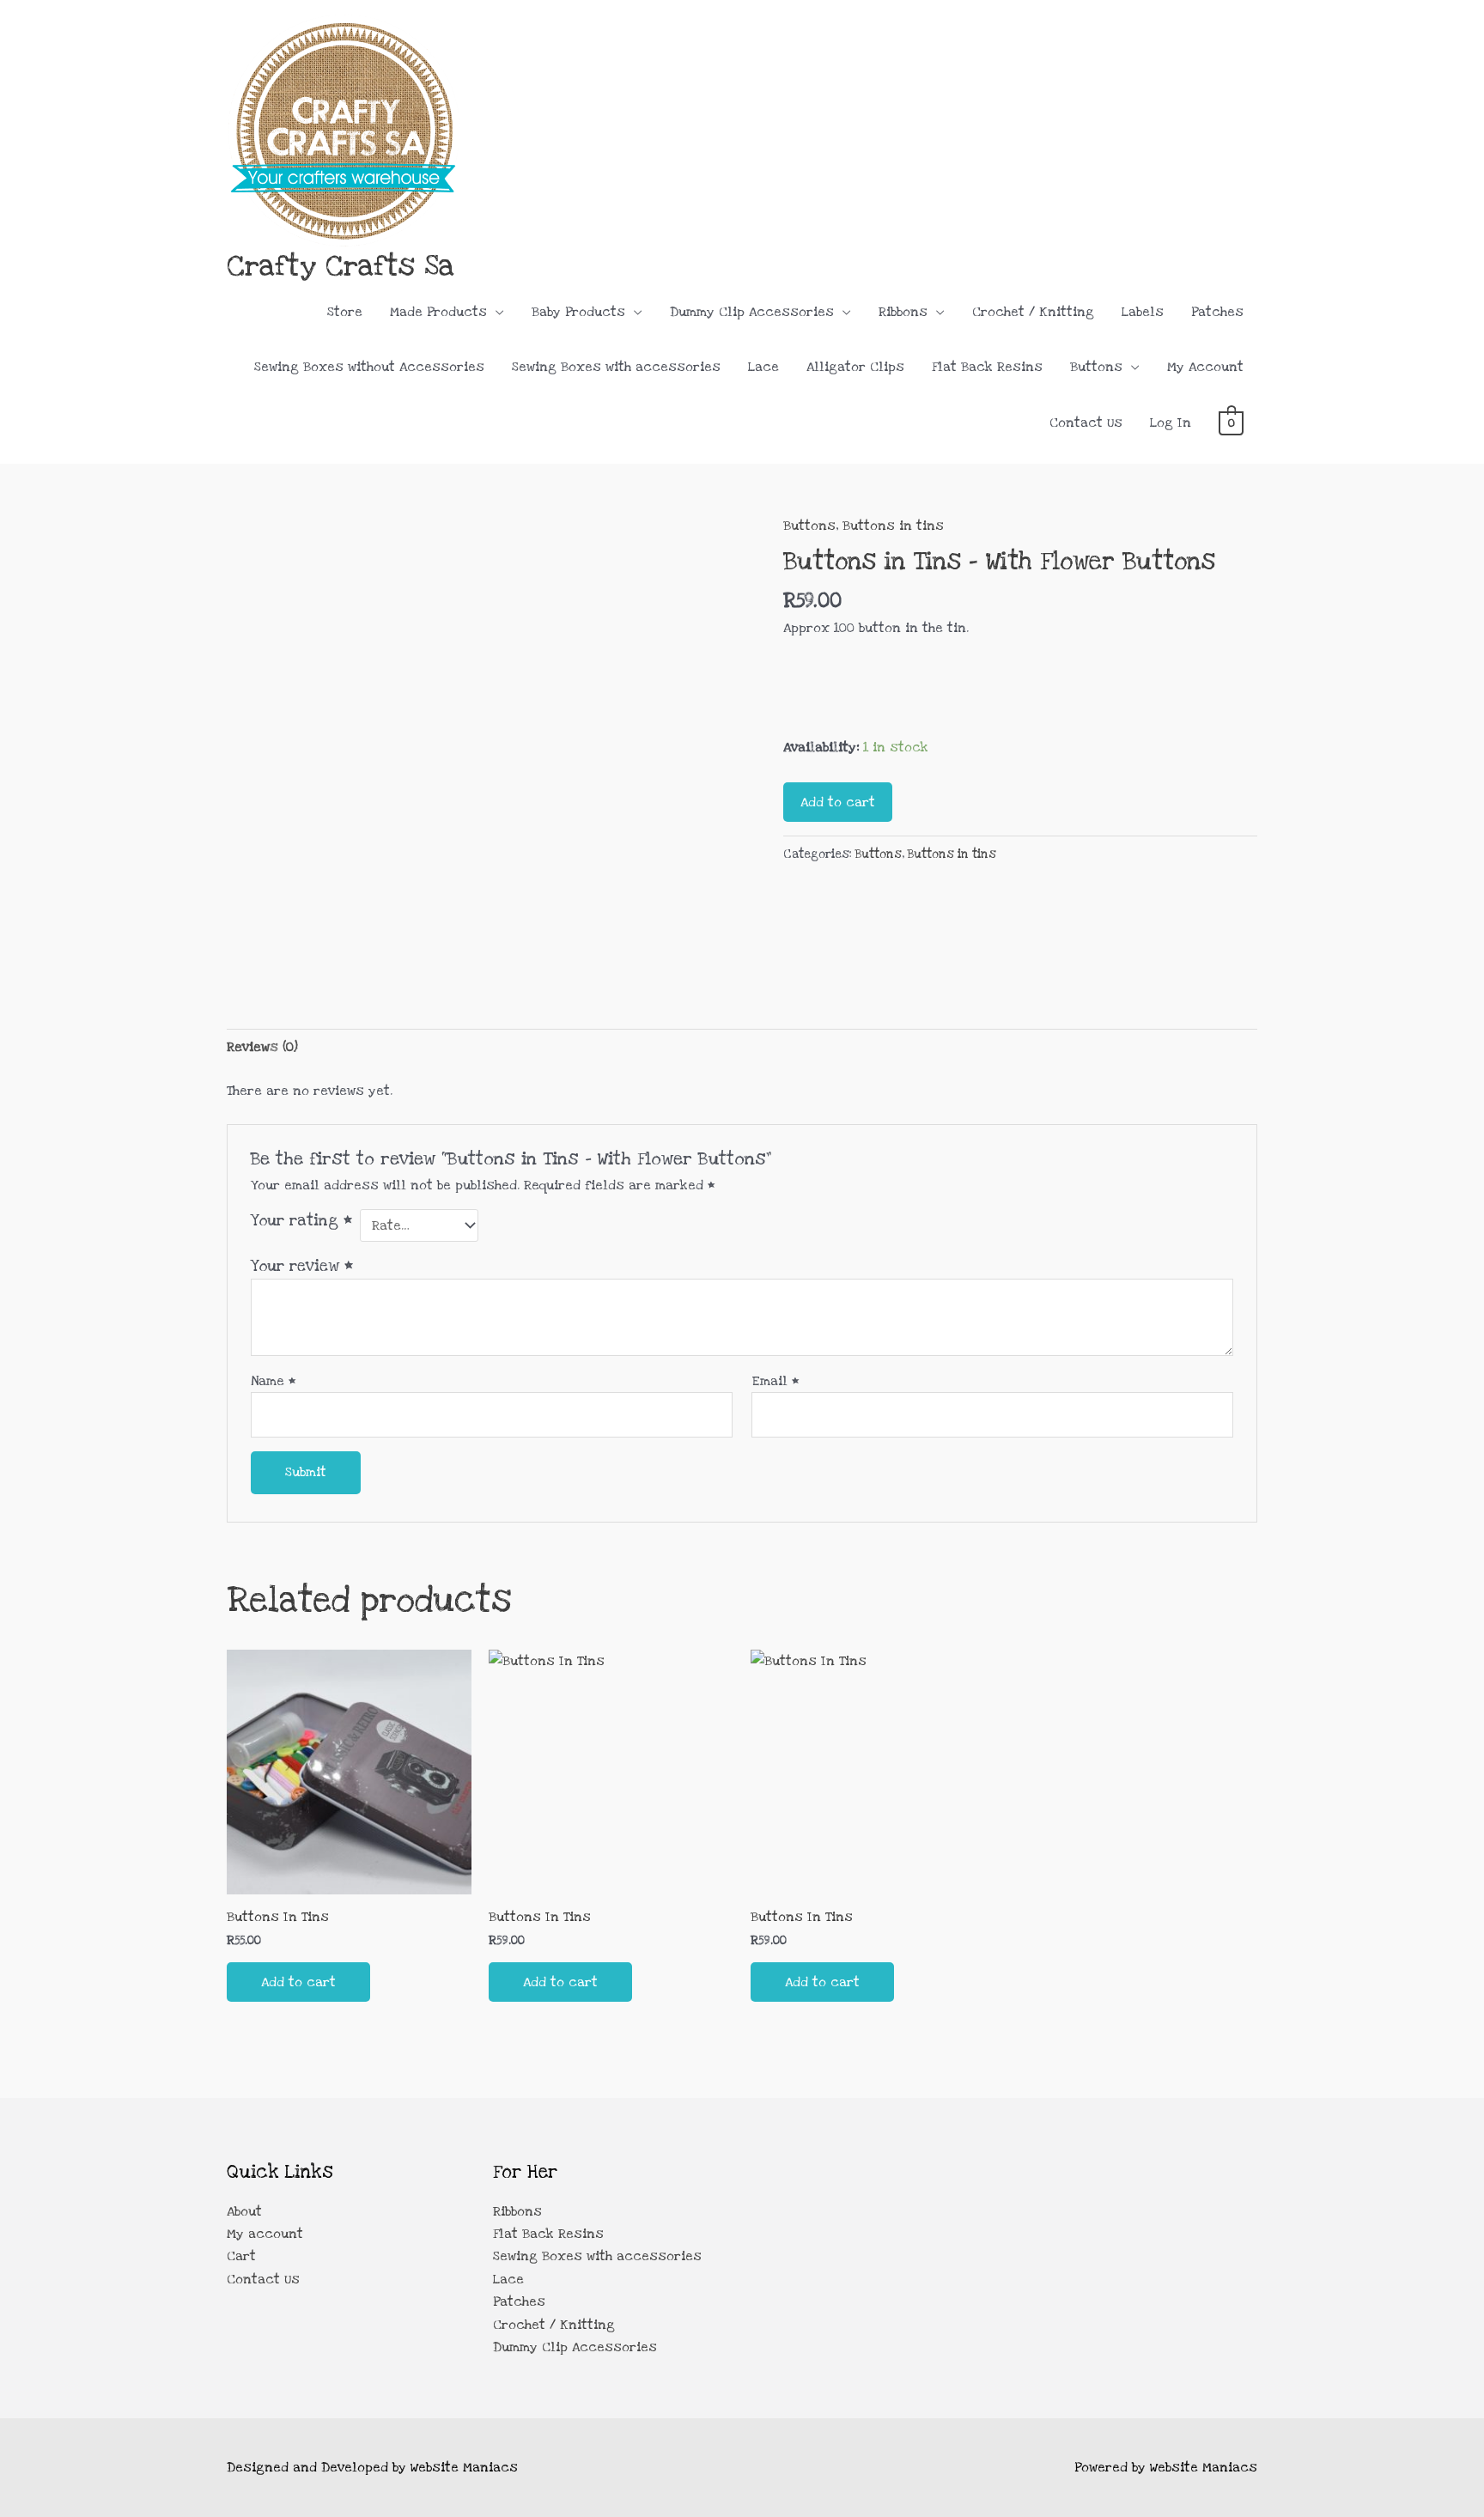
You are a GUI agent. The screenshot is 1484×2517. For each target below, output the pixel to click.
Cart (241, 2256)
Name (274, 1381)
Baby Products (578, 312)
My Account (1205, 367)
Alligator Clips (855, 367)
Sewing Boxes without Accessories (369, 367)
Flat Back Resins (987, 367)
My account (265, 2234)
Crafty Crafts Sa (341, 266)
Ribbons (903, 312)
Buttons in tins (893, 526)
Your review (302, 1266)
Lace (763, 367)
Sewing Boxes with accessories (616, 367)
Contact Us (1086, 423)
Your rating (301, 1220)
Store (345, 312)
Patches (1217, 312)
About (244, 2211)
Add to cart (838, 802)
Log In (1171, 423)
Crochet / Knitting (1033, 312)
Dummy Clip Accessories (752, 312)
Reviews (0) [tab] (262, 1047)
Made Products (438, 312)
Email (775, 1381)
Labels (1143, 312)
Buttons (1096, 367)
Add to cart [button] (298, 1982)
